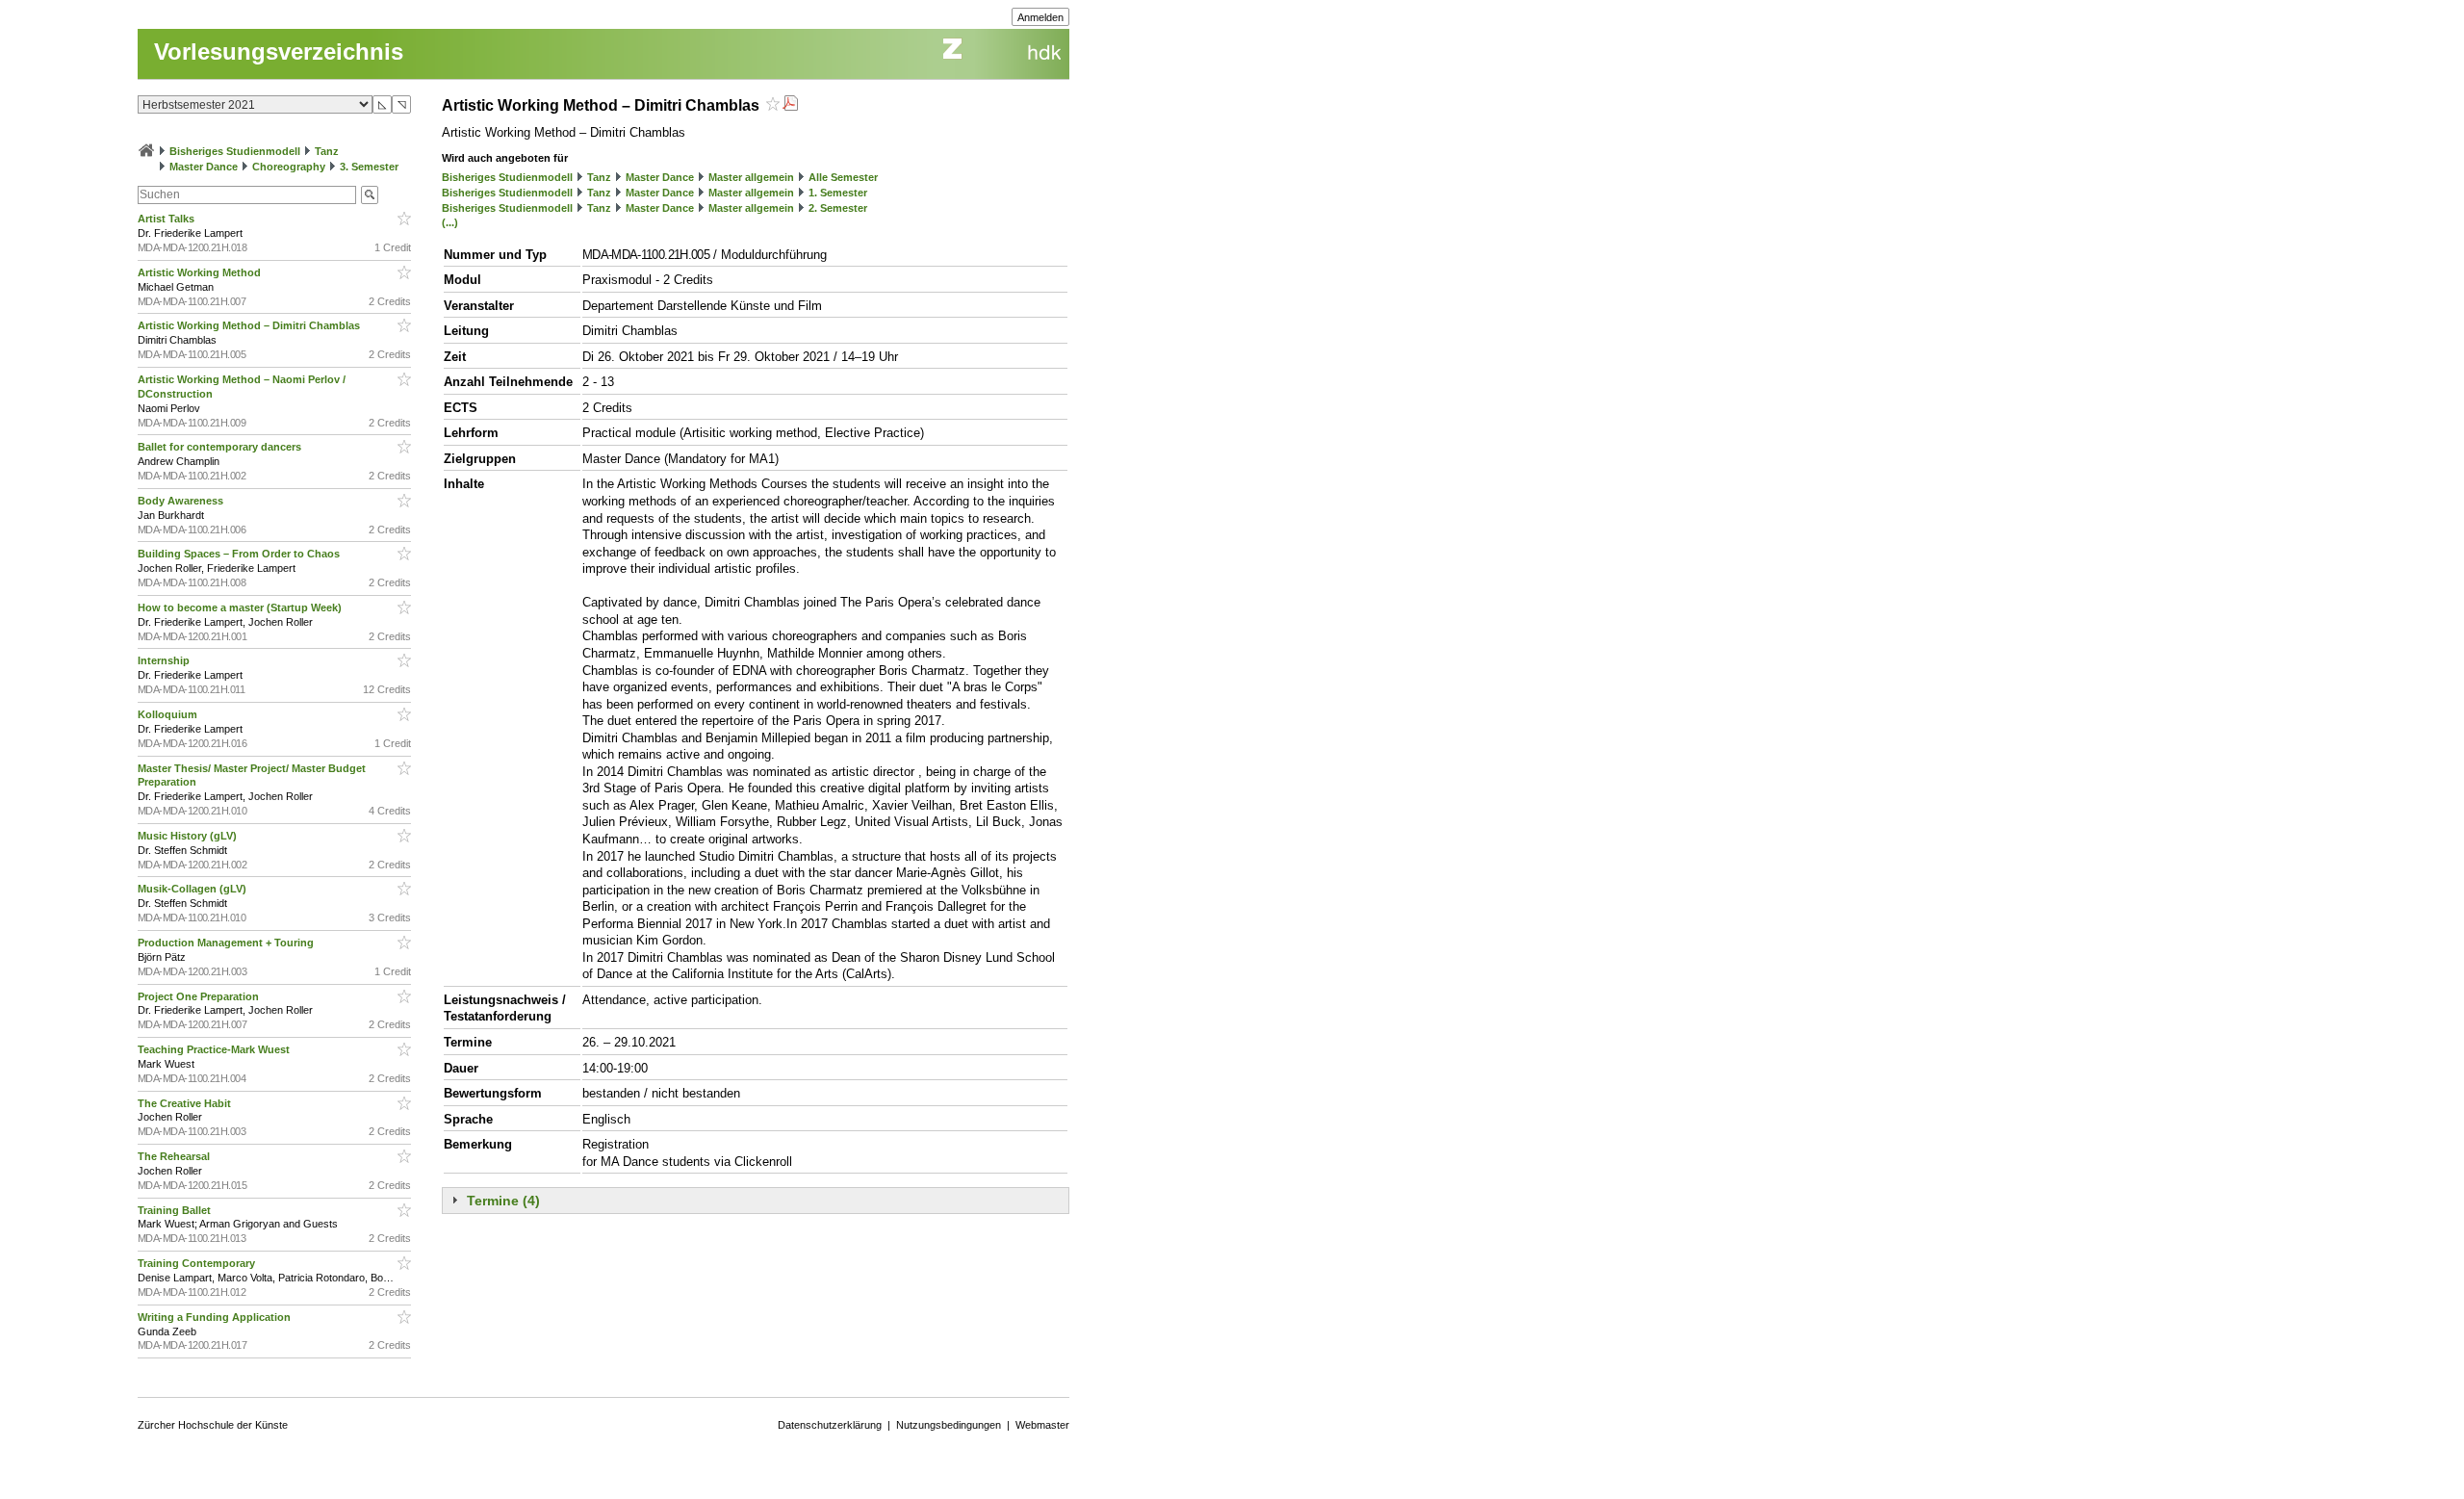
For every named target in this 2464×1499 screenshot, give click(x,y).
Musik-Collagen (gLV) (193, 889)
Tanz (327, 151)
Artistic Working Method (201, 272)
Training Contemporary (198, 1263)
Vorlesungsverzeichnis (279, 52)
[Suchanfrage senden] (370, 195)
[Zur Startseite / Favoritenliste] (146, 151)
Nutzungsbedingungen (949, 1425)
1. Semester (838, 193)
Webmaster (1042, 1425)
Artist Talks (167, 219)
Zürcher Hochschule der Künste (213, 1425)
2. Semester (838, 208)
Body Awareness (182, 501)
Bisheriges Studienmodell (235, 151)
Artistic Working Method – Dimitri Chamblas (250, 325)
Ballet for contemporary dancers (221, 447)
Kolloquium (169, 714)
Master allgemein (751, 177)
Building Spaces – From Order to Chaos (240, 554)
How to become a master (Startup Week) (241, 607)
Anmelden (1040, 17)
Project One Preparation (200, 996)
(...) (450, 222)
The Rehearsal (175, 1156)
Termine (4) (503, 1201)
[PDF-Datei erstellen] (790, 105)
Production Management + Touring (227, 943)
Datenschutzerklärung (830, 1425)
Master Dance (204, 167)
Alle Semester (843, 177)
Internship (165, 660)
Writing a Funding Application (216, 1317)
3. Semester (369, 167)
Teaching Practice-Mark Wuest (215, 1049)
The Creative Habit (186, 1103)
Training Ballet (176, 1210)
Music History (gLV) (189, 836)
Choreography (289, 167)
